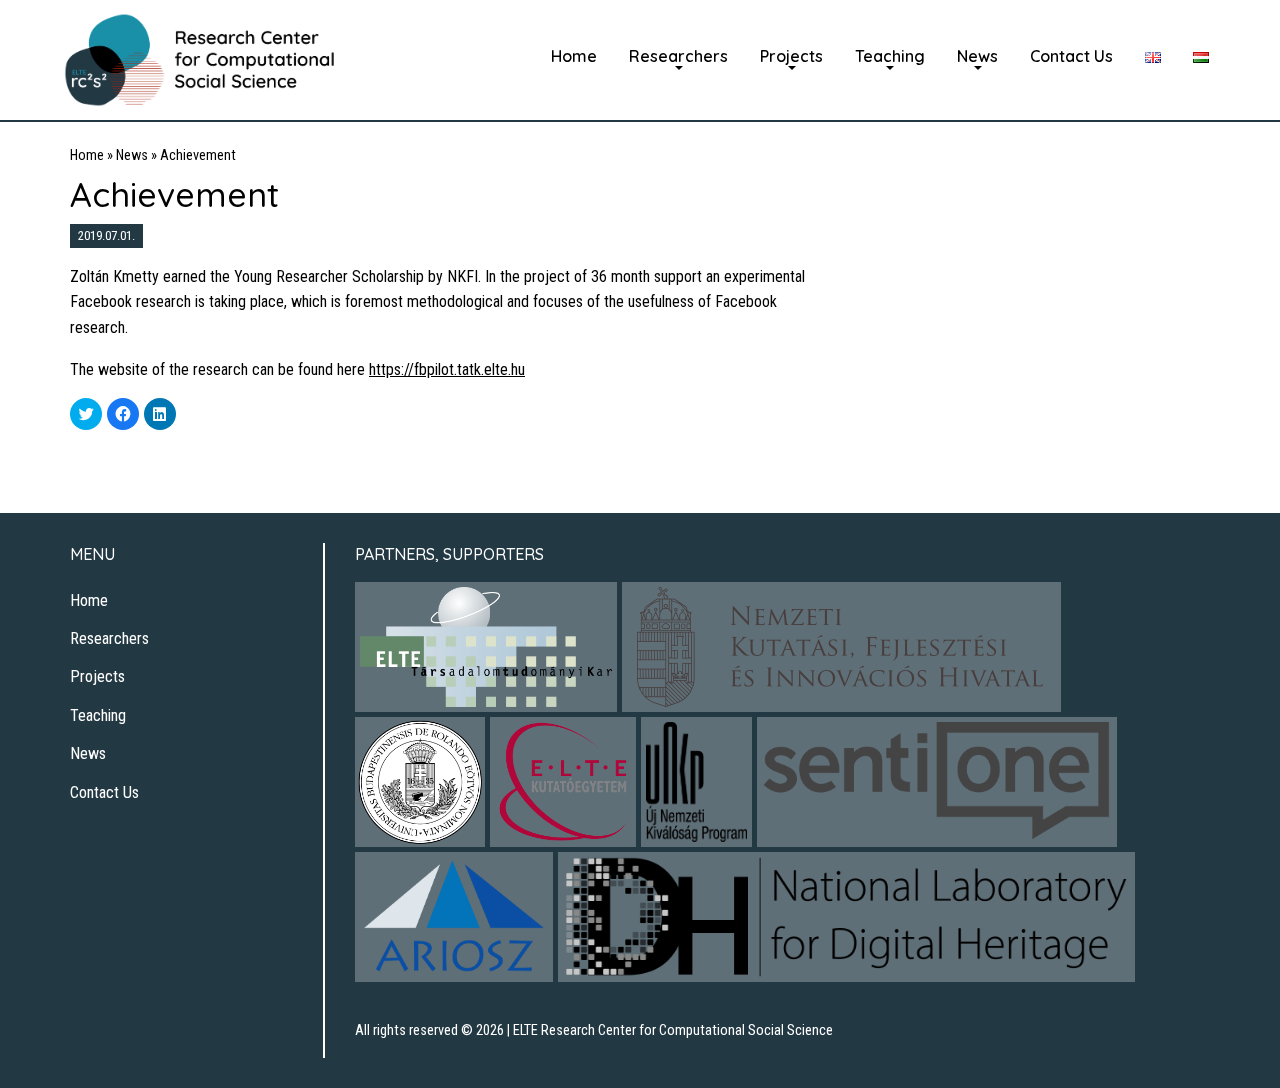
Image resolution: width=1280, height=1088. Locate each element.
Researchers (678, 56)
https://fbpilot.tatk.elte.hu (447, 369)
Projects (791, 56)
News (977, 56)
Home (574, 56)
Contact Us (1071, 56)
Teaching (890, 56)
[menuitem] (574, 56)
